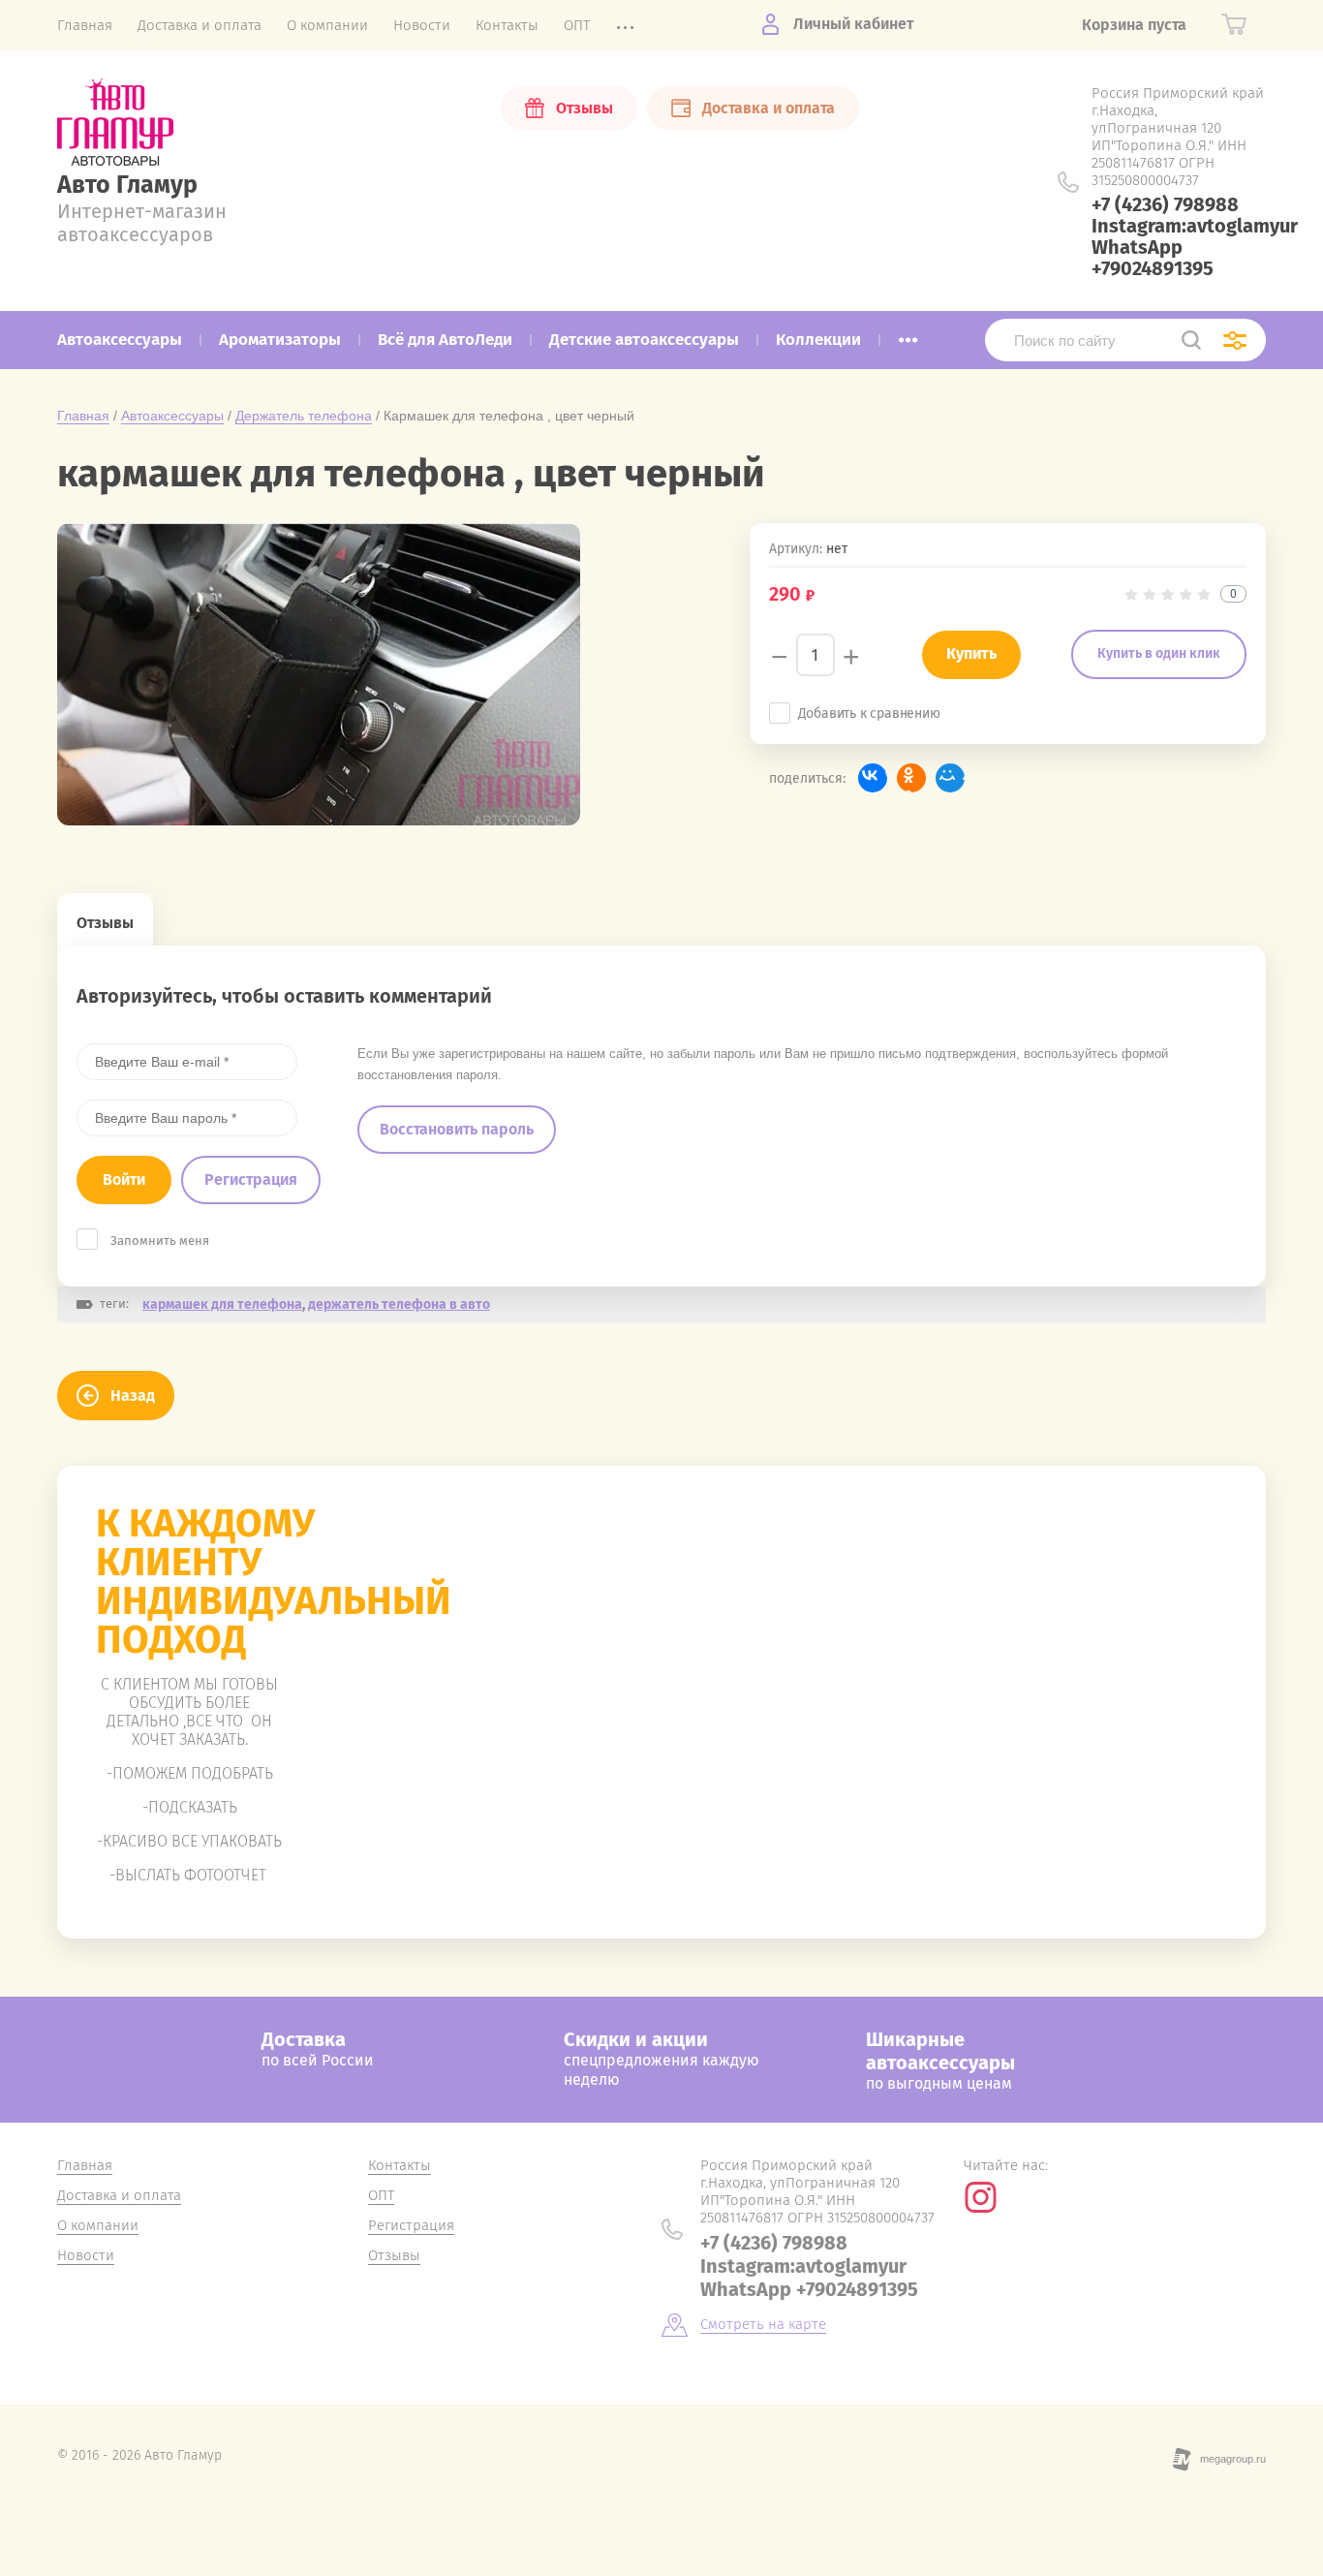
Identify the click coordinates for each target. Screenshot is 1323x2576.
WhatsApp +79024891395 (1153, 258)
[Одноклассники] (911, 778)
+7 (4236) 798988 (1165, 204)
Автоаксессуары (172, 416)
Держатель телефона (304, 416)
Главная (83, 416)
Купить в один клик (1159, 653)
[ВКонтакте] (873, 778)
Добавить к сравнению (869, 714)
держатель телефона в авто (399, 1304)
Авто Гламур (127, 185)
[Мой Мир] (950, 778)
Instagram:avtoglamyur (1195, 226)
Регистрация (251, 1179)
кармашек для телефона (222, 1304)
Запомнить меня (160, 1241)
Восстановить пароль (457, 1129)
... (908, 334)
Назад (133, 1396)
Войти (124, 1179)
